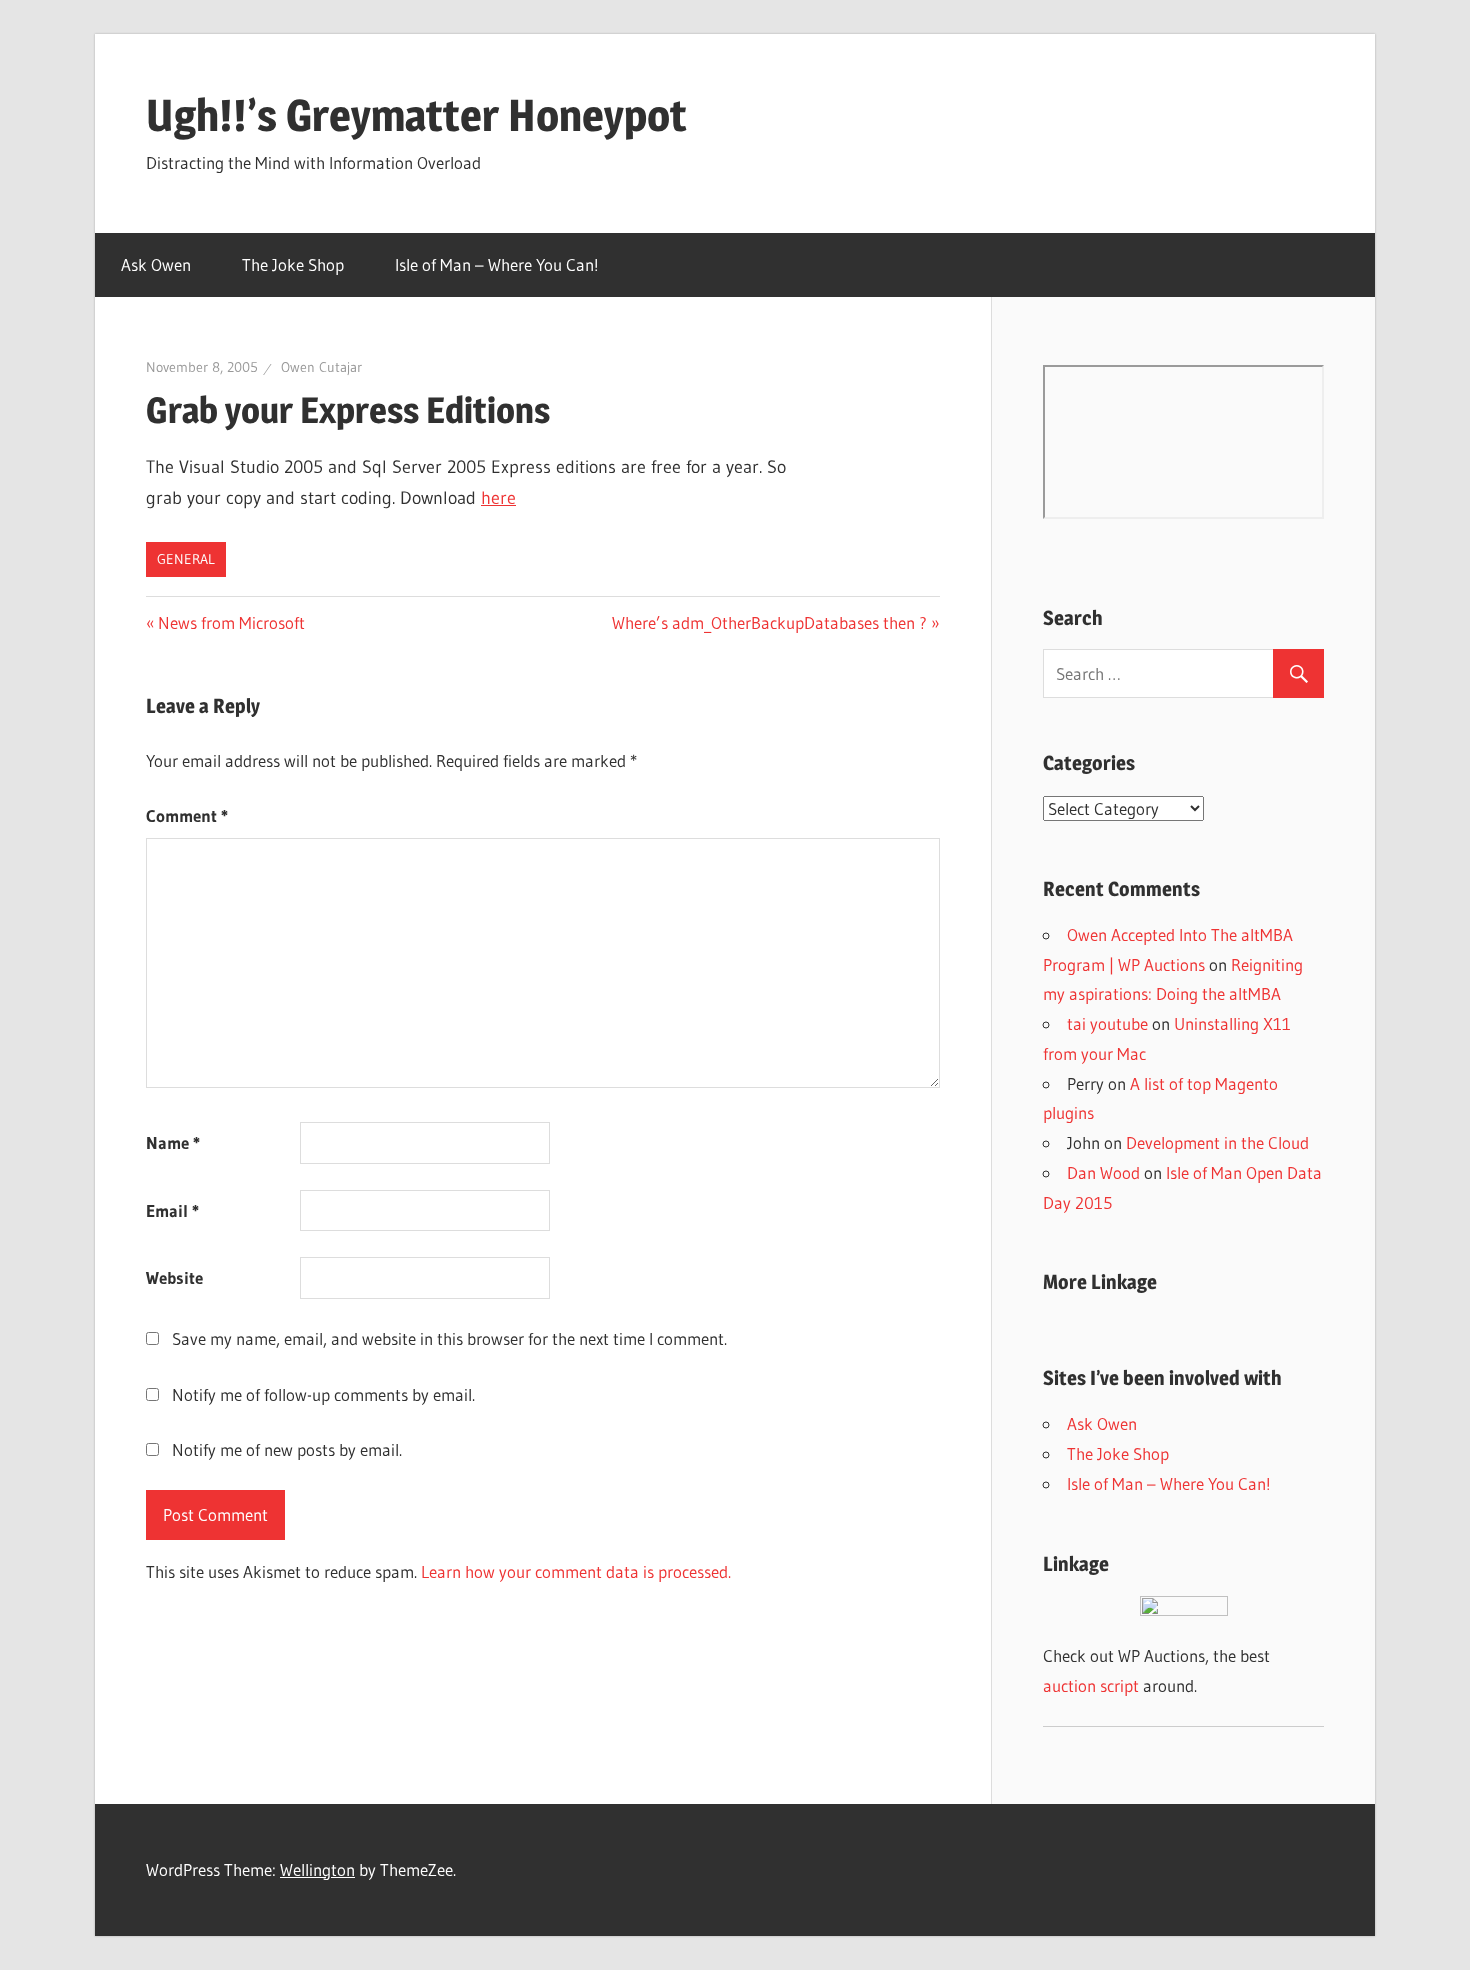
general (186, 559)
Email (172, 1210)
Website (174, 1277)
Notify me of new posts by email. (287, 1449)
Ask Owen (156, 264)
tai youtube (1107, 1023)
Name (173, 1142)
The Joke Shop (293, 264)
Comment (187, 815)
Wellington (317, 1869)
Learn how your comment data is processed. (576, 1571)
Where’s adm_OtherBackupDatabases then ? (769, 622)
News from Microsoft (231, 622)
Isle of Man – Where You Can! (497, 264)
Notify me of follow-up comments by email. (323, 1394)
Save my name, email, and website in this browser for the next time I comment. (449, 1338)
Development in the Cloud (1217, 1142)
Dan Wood (1103, 1172)
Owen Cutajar (321, 367)
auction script (1091, 1685)
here (498, 498)
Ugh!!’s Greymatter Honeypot (416, 115)
